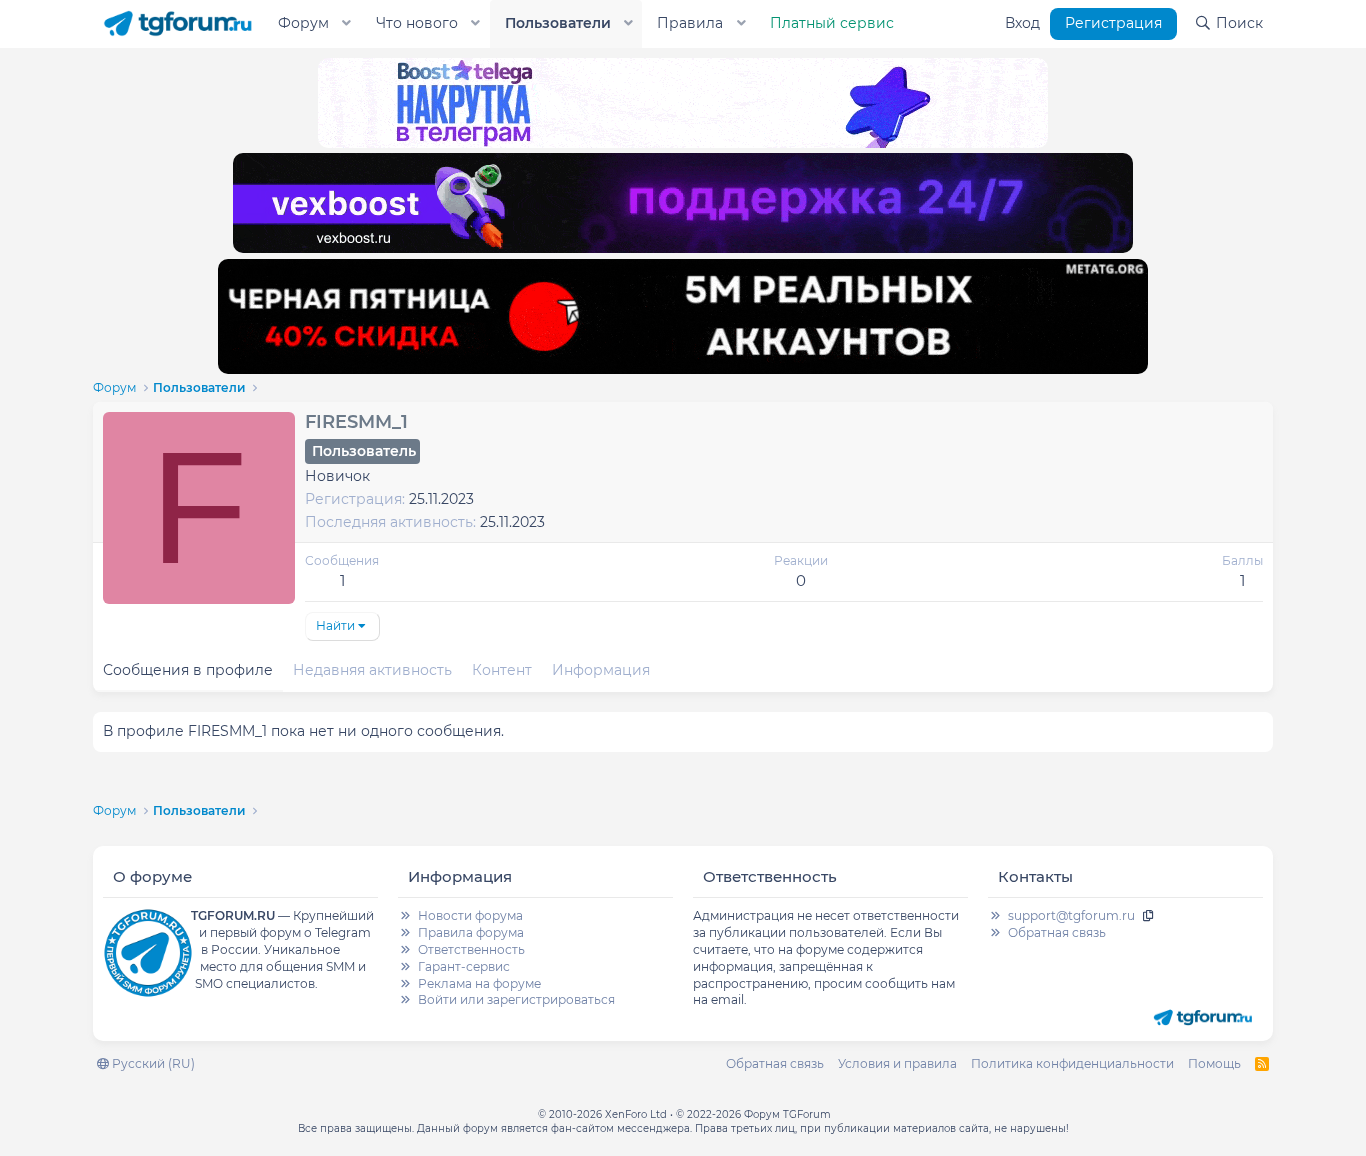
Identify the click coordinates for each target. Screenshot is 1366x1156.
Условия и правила (897, 1063)
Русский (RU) (152, 1063)
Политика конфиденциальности (1072, 1063)
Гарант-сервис (464, 966)
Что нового (417, 23)
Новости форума (470, 915)
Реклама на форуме (479, 983)
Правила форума (471, 932)
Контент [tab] (502, 670)
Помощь (1214, 1063)
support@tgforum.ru (1071, 915)
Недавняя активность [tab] (372, 670)
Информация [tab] (601, 670)
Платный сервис (832, 23)
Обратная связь (1057, 932)
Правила (690, 23)
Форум (303, 23)
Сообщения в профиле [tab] (188, 670)
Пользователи (558, 23)
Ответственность (471, 949)
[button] (347, 24)
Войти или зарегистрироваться (516, 999)
